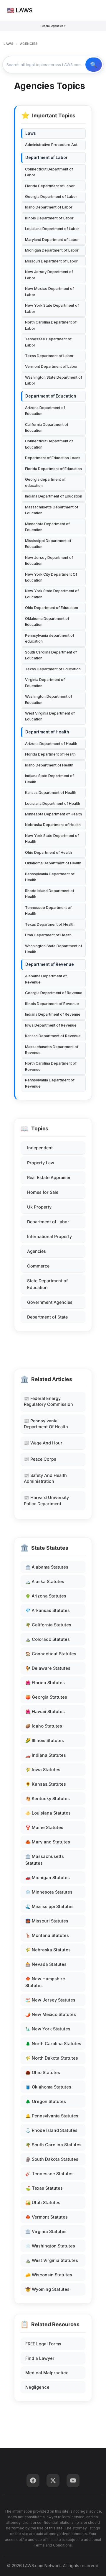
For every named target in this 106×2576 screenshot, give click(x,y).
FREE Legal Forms (43, 2344)
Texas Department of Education (53, 669)
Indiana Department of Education (54, 496)
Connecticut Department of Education (49, 444)
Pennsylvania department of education (50, 638)
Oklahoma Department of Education (47, 622)
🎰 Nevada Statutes (46, 1964)
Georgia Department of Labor (51, 197)
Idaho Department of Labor (49, 207)
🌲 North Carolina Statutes (53, 2044)
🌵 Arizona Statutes (46, 1596)
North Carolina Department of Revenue (51, 1066)
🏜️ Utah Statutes (43, 2203)
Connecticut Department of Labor (49, 172)
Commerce (38, 1266)
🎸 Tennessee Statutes (49, 2174)
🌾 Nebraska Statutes (48, 1950)
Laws (31, 133)
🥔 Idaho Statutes (44, 1726)
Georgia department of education (45, 482)
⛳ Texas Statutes (44, 2188)
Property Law (41, 1163)
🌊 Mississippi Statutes (49, 1906)
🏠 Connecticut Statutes (51, 1654)
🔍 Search (94, 65)
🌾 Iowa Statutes (43, 1770)
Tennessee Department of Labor (48, 342)
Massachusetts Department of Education (52, 510)
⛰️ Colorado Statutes (48, 1639)
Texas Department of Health (50, 924)
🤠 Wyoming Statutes (47, 2289)
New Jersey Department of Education (49, 560)
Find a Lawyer (40, 2358)
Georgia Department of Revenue (54, 993)
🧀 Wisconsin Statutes (49, 2275)
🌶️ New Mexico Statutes (51, 2014)
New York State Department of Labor (52, 308)
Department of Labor (48, 1222)
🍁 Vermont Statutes (47, 2217)
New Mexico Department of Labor (49, 292)
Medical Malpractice (47, 2373)
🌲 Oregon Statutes (46, 2101)
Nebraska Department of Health (53, 825)
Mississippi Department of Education (48, 544)
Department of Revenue (50, 964)
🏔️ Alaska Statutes (45, 1581)
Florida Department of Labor (50, 186)
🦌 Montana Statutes (47, 1935)
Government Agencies (50, 1302)
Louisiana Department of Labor (52, 229)
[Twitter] (53, 2480)
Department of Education (51, 396)
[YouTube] (73, 2480)
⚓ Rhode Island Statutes (51, 2130)
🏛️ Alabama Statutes (47, 1567)
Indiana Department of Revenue (53, 1014)
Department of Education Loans (53, 458)
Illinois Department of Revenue (52, 1004)
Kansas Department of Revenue (53, 1036)
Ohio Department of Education (52, 608)
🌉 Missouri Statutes (47, 1921)
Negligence (37, 2387)
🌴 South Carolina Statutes (53, 2145)
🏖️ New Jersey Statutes (50, 2000)
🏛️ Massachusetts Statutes (45, 1860)
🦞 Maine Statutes (44, 1827)
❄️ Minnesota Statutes (49, 1892)
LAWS (8, 44)
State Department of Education (47, 1284)
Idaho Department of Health (49, 765)
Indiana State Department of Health (49, 779)
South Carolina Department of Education (51, 655)
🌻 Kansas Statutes (46, 1784)
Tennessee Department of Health (48, 911)
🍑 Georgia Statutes (46, 1697)
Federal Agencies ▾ (53, 26)
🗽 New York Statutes (48, 2029)
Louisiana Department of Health (53, 803)
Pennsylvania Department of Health (50, 877)
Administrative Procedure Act (51, 145)
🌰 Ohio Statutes (43, 2072)
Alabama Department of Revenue (46, 979)
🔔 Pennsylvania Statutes (52, 2116)
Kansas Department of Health (51, 793)
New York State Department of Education (52, 594)
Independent (40, 1148)
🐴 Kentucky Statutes (48, 1798)
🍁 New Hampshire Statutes (45, 1982)
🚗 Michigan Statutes (48, 1878)
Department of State (47, 1317)
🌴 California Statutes (48, 1625)
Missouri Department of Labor (51, 261)
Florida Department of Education (53, 469)
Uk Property (39, 1207)
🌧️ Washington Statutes (50, 2246)
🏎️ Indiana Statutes (46, 1755)
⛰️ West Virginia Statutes (52, 2260)
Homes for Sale (43, 1192)
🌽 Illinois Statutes (45, 1740)
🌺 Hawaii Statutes (45, 1711)
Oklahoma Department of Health (53, 863)
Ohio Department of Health (48, 852)
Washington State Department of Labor (54, 380)
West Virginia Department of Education (50, 716)
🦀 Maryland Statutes (48, 1842)
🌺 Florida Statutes (45, 1683)
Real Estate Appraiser (49, 1177)
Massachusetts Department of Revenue (52, 1050)
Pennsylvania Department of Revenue (50, 1083)
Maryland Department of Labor (52, 240)
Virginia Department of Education (45, 683)
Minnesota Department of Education (47, 527)
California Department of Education (47, 427)
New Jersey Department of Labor (49, 275)
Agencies (37, 1251)
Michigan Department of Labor (52, 250)
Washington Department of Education (49, 699)
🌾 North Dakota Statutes (52, 2058)
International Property (49, 1236)
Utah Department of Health (48, 935)
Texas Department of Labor (49, 356)
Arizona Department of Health (51, 744)
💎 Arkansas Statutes (48, 1610)
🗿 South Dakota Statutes (52, 2159)
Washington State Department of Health (54, 949)
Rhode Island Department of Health (50, 894)
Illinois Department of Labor (49, 218)
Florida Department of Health (50, 754)
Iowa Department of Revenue (51, 1025)
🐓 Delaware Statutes (48, 1668)
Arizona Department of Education (45, 411)
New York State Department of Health (52, 839)
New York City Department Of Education (51, 577)
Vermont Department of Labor (51, 366)
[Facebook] (33, 2480)
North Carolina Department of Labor (51, 325)
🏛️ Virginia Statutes (46, 2231)
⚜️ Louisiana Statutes (48, 1813)
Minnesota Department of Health (53, 814)
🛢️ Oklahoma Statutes (48, 2087)
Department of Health (47, 732)
